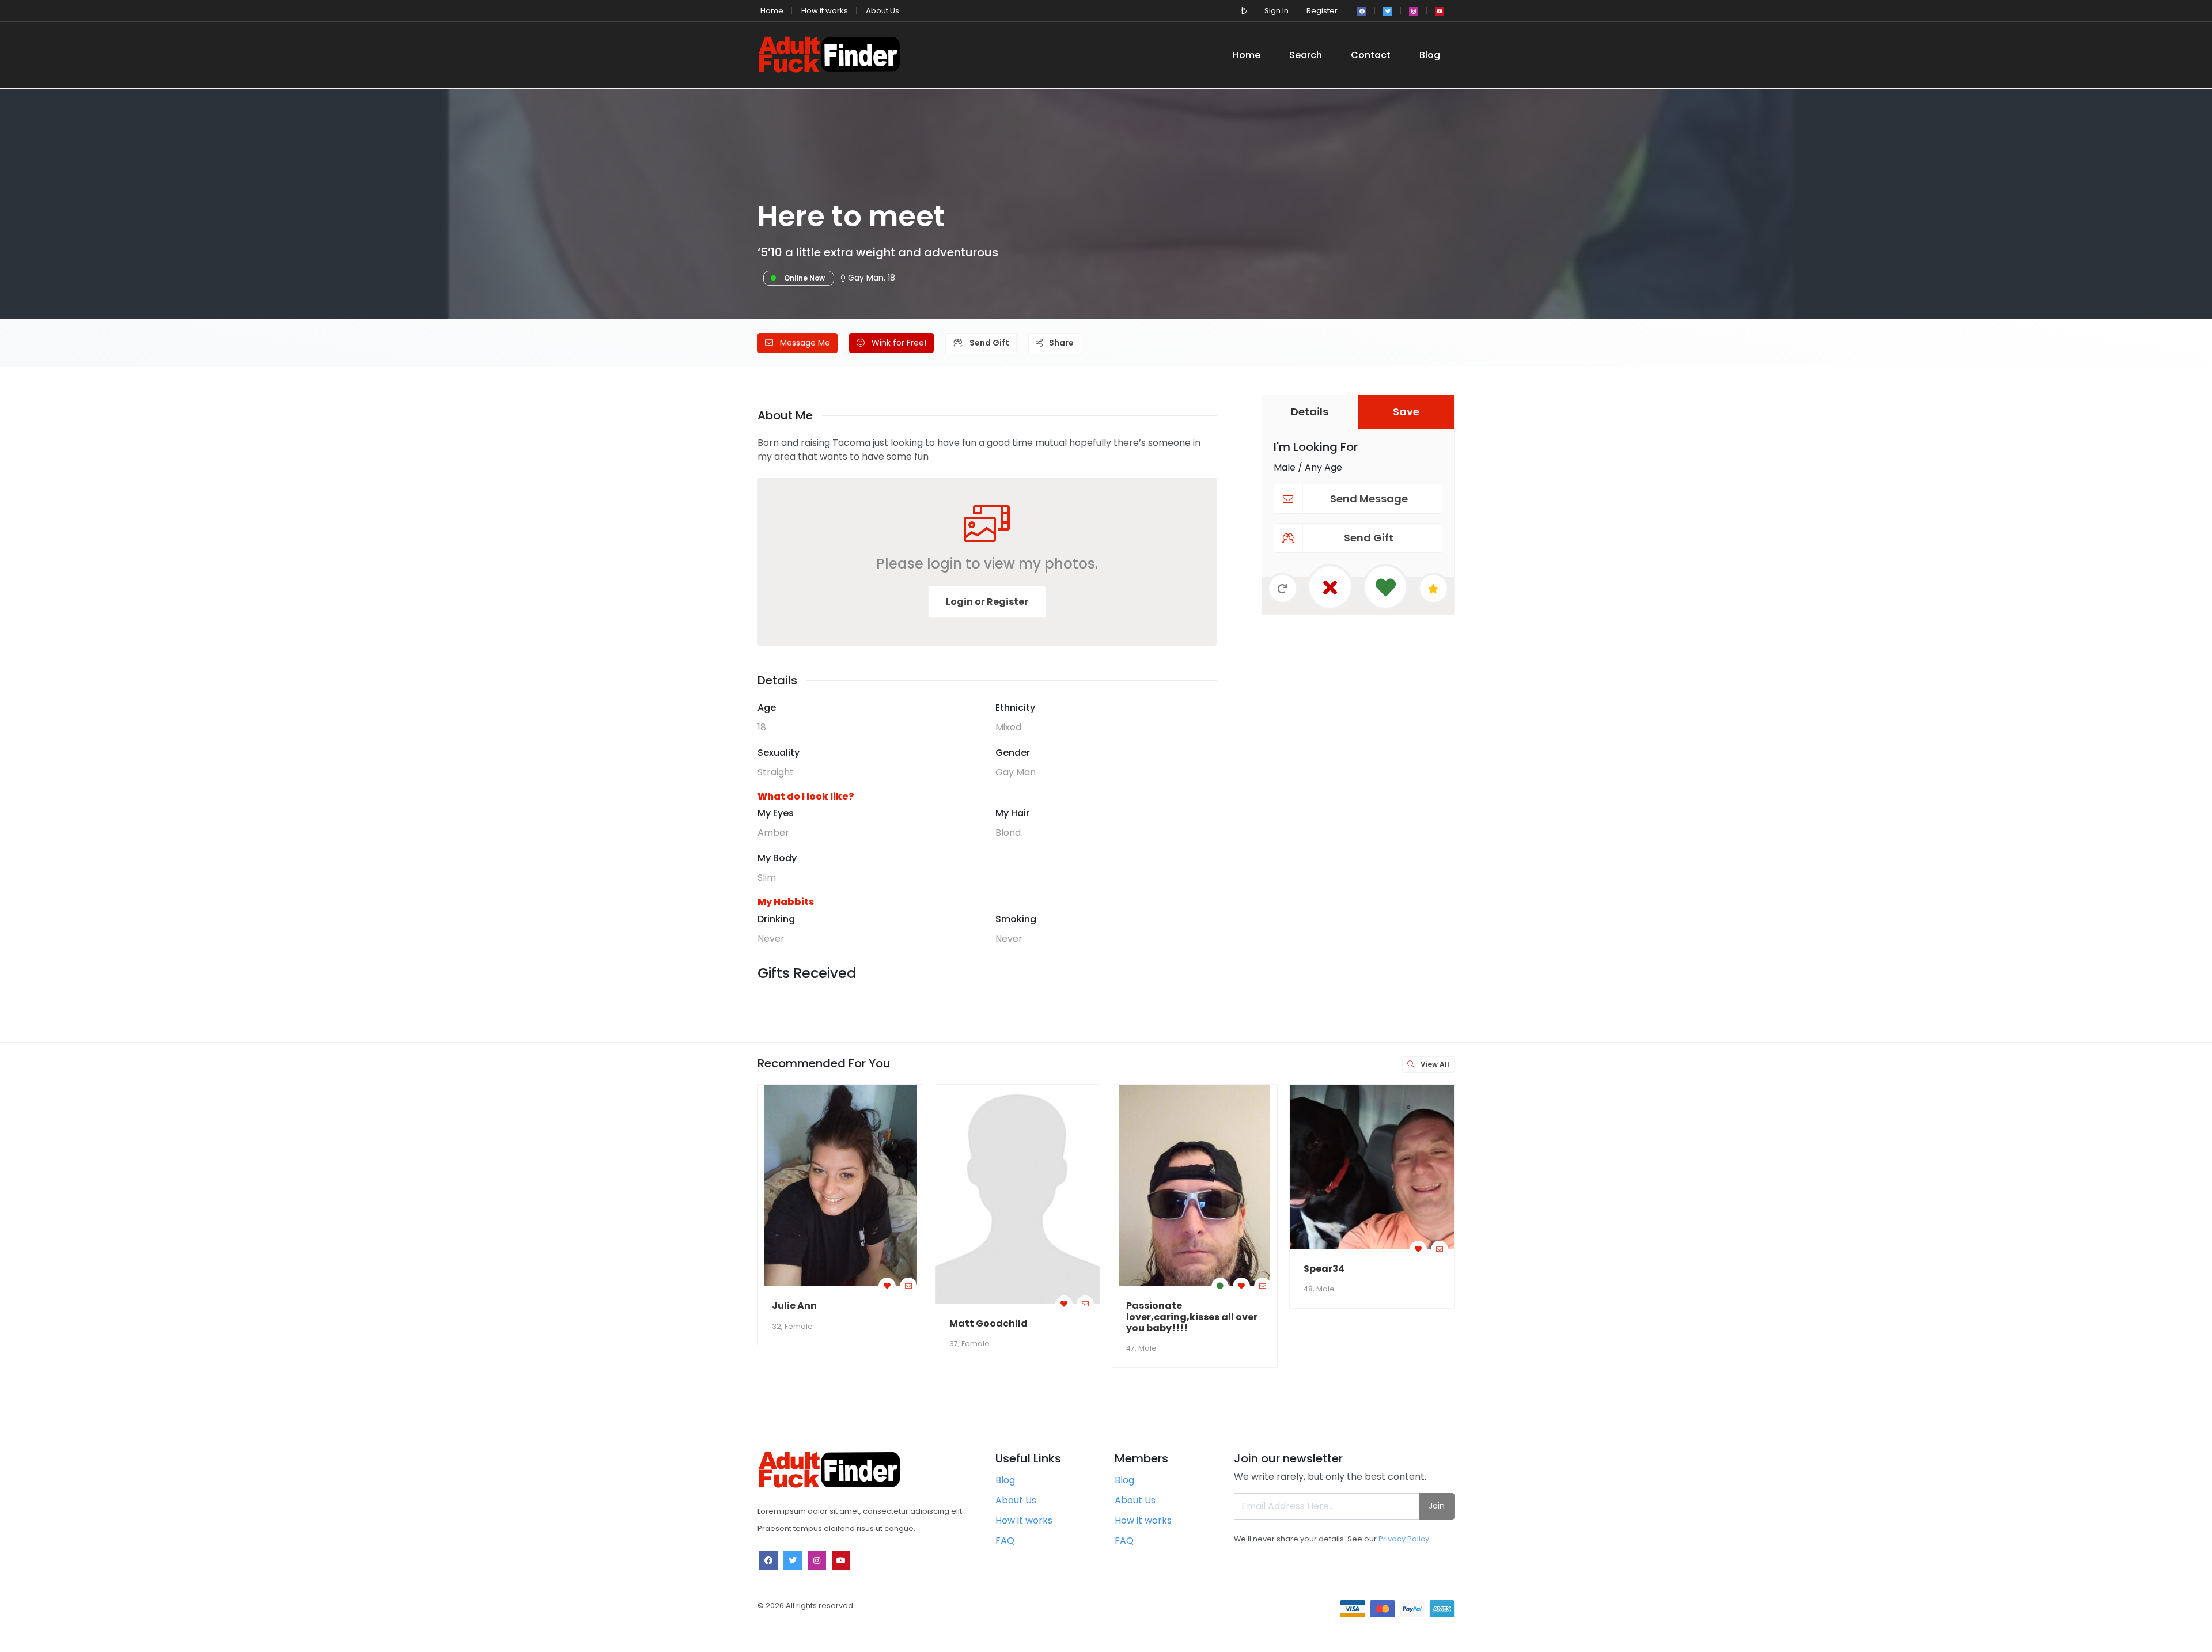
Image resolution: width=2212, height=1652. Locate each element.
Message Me (804, 343)
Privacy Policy (1404, 1539)
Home (772, 11)
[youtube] (1440, 12)
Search (1306, 55)
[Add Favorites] (887, 1286)
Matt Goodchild (988, 1323)
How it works (825, 11)
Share (1060, 343)
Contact (1371, 55)
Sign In (1277, 11)
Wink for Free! (898, 343)
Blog (1430, 55)
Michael (1500, 1306)
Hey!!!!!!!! (2037, 1306)
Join (1437, 1506)
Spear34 (1324, 1269)
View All (1434, 1064)
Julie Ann (794, 1306)
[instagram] (1414, 12)
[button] (1244, 11)
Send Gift (988, 343)
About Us (882, 11)
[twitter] (1388, 12)
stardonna (1861, 1228)
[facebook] (1362, 12)
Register (1322, 11)
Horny (1673, 1306)
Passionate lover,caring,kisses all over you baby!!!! (1192, 1316)
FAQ (1005, 1541)
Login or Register (987, 602)
